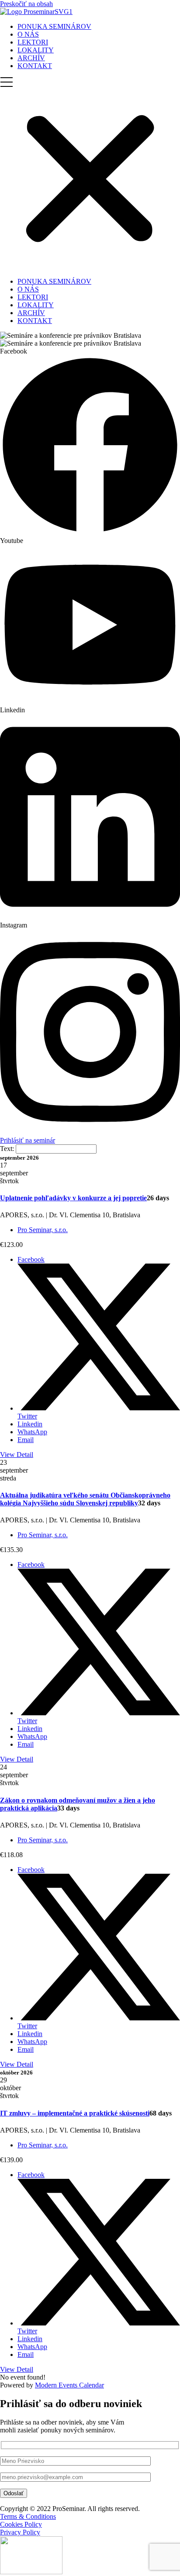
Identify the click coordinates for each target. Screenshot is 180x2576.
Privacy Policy (20, 2532)
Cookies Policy (21, 2524)
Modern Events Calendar (69, 2385)
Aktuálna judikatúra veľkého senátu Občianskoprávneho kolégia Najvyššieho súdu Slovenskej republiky (85, 1499)
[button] (90, 174)
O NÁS (28, 34)
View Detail (17, 1455)
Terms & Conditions (28, 2516)
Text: (8, 1149)
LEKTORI (33, 42)
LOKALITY (36, 50)
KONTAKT (35, 66)
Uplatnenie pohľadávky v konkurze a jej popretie (73, 1198)
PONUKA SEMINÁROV (54, 26)
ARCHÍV (31, 58)
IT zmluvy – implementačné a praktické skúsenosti (75, 2113)
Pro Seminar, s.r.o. (43, 1230)
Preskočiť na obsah (26, 4)
